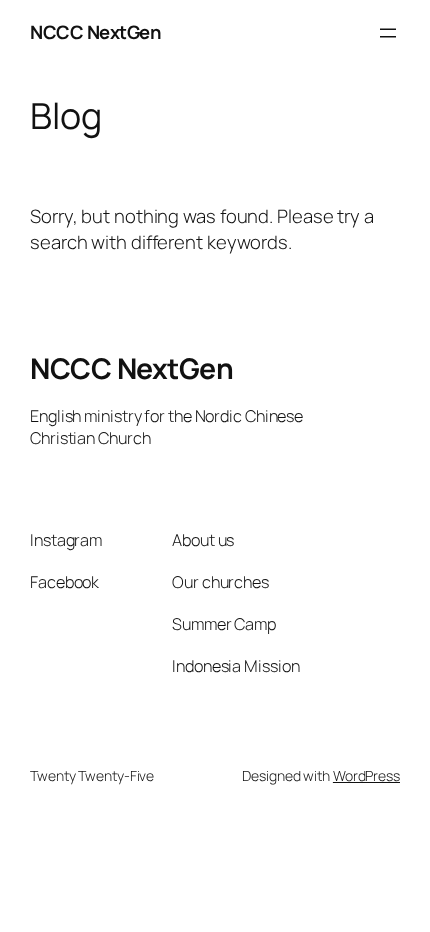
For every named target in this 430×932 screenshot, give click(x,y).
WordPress (366, 775)
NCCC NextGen (95, 32)
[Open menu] (388, 33)
